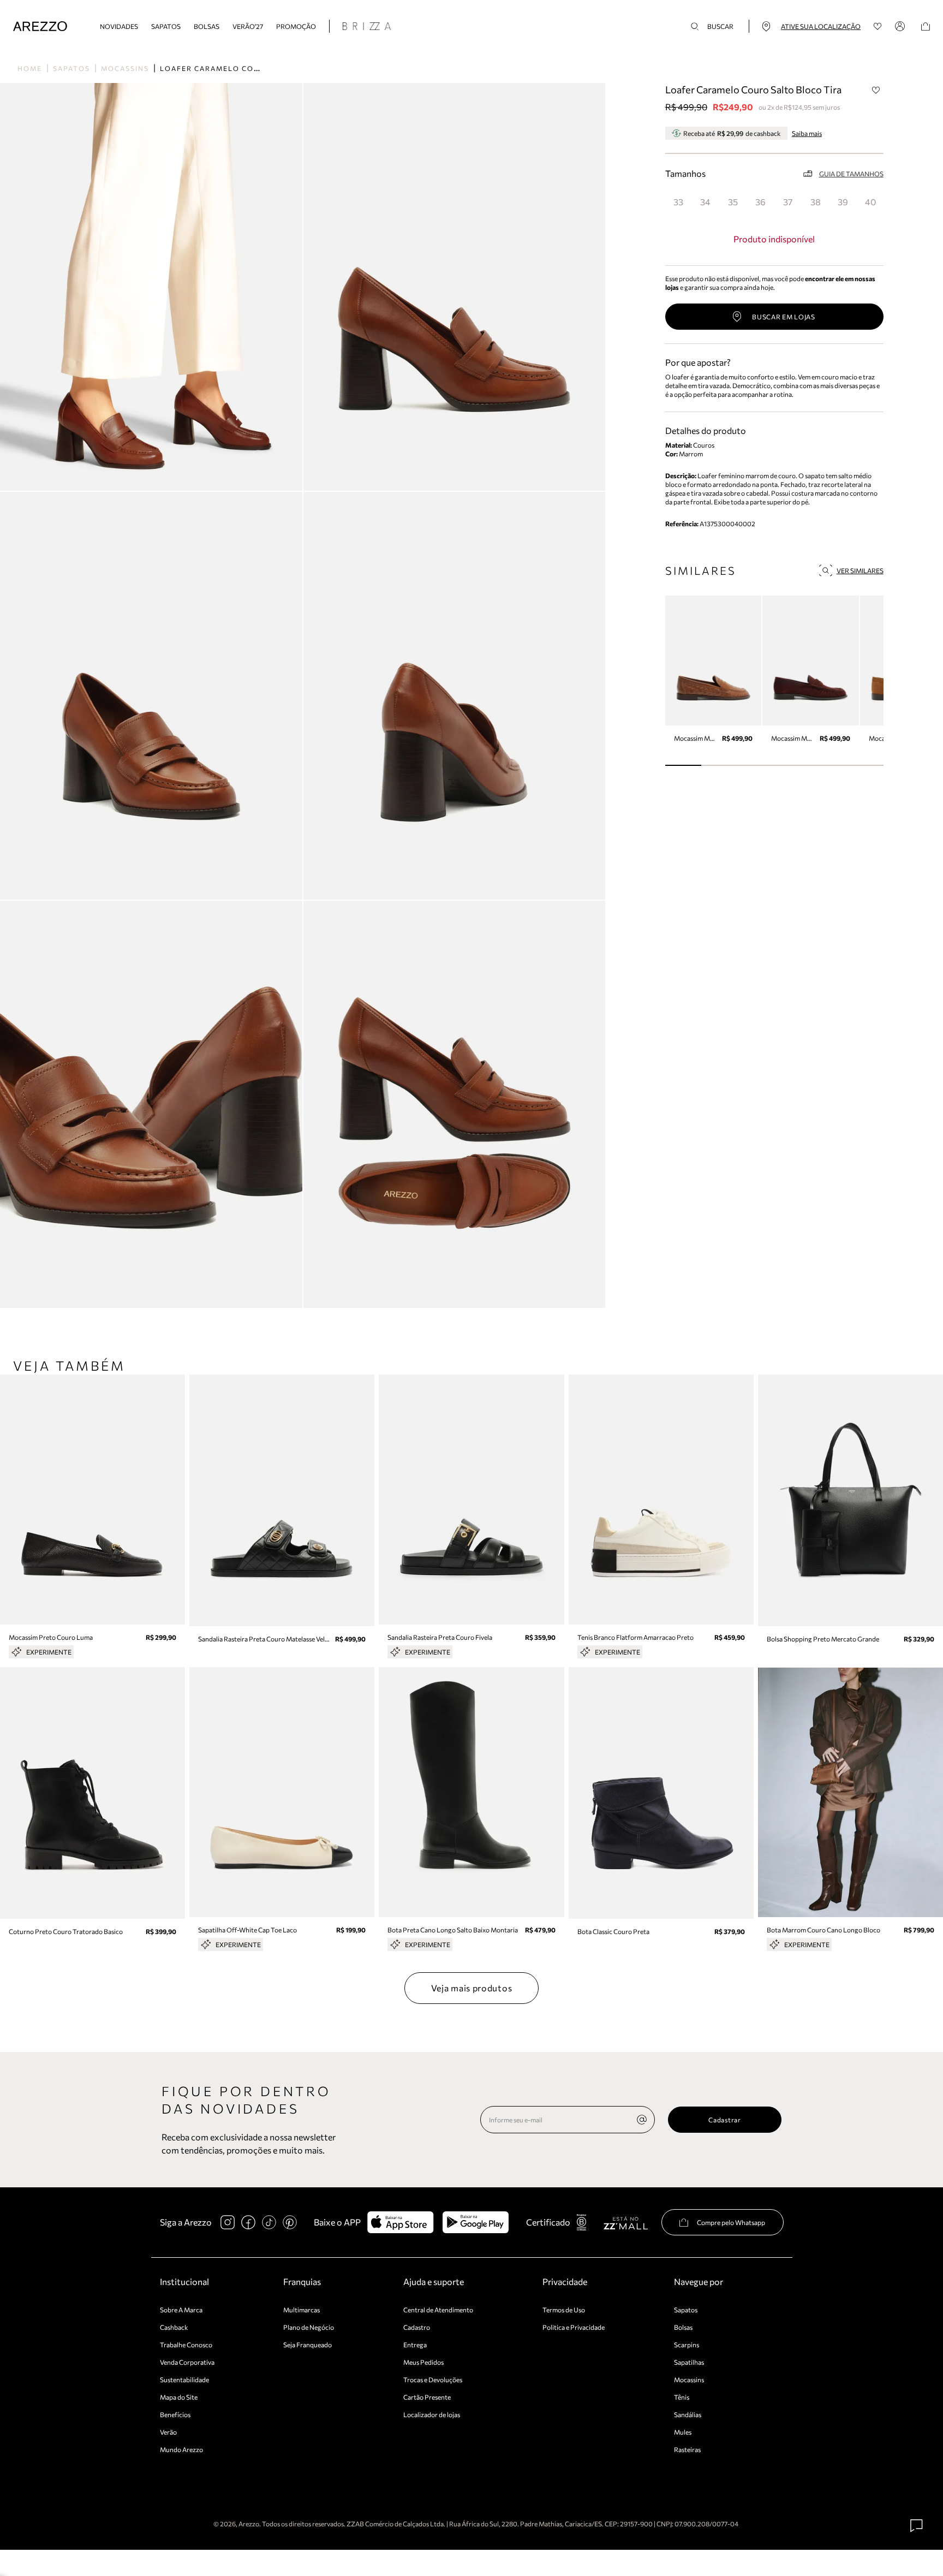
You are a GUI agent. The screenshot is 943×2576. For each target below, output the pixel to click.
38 (816, 202)
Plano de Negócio (309, 2327)
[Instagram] (228, 2222)
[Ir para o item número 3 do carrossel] (793, 765)
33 (678, 202)
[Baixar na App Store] (400, 2222)
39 (843, 202)
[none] (642, 2120)
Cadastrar (724, 2120)
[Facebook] (248, 2222)
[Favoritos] (878, 26)
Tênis (682, 2397)
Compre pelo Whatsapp (731, 2222)
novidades (119, 26)
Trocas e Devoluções (433, 2379)
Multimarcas (302, 2310)
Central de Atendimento (438, 2310)
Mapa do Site (179, 2397)
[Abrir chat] (917, 2526)
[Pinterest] (290, 2222)
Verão (168, 2432)
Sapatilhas (689, 2362)
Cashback (174, 2327)
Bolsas (207, 26)
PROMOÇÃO (296, 26)
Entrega (415, 2345)
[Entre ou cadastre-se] (902, 26)
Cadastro (417, 2327)
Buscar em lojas (784, 317)
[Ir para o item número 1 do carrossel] (720, 765)
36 (760, 202)
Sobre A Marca (181, 2310)
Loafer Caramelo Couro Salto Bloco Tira (256, 68)
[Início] (40, 26)
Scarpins (687, 2345)
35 (733, 202)
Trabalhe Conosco (186, 2345)
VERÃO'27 (248, 26)
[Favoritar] (876, 90)
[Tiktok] (269, 2222)
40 (870, 202)
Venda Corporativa (187, 2362)
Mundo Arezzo (181, 2449)
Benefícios (175, 2414)
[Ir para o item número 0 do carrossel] (684, 765)
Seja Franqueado (308, 2345)
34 (705, 202)
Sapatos (166, 26)
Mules (683, 2432)
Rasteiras (687, 2449)
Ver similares (860, 570)
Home (30, 68)
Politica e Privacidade (574, 2327)
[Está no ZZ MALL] (626, 2223)
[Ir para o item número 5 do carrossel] (865, 765)
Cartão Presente (427, 2397)
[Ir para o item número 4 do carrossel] (829, 765)
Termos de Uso (564, 2310)
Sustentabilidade (184, 2379)
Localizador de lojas (432, 2414)
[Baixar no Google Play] (476, 2222)
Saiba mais (807, 133)
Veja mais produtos (472, 1988)
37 (788, 202)
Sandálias (688, 2414)
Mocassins (125, 68)
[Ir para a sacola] (926, 26)
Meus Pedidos (423, 2362)
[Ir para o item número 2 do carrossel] (756, 765)
